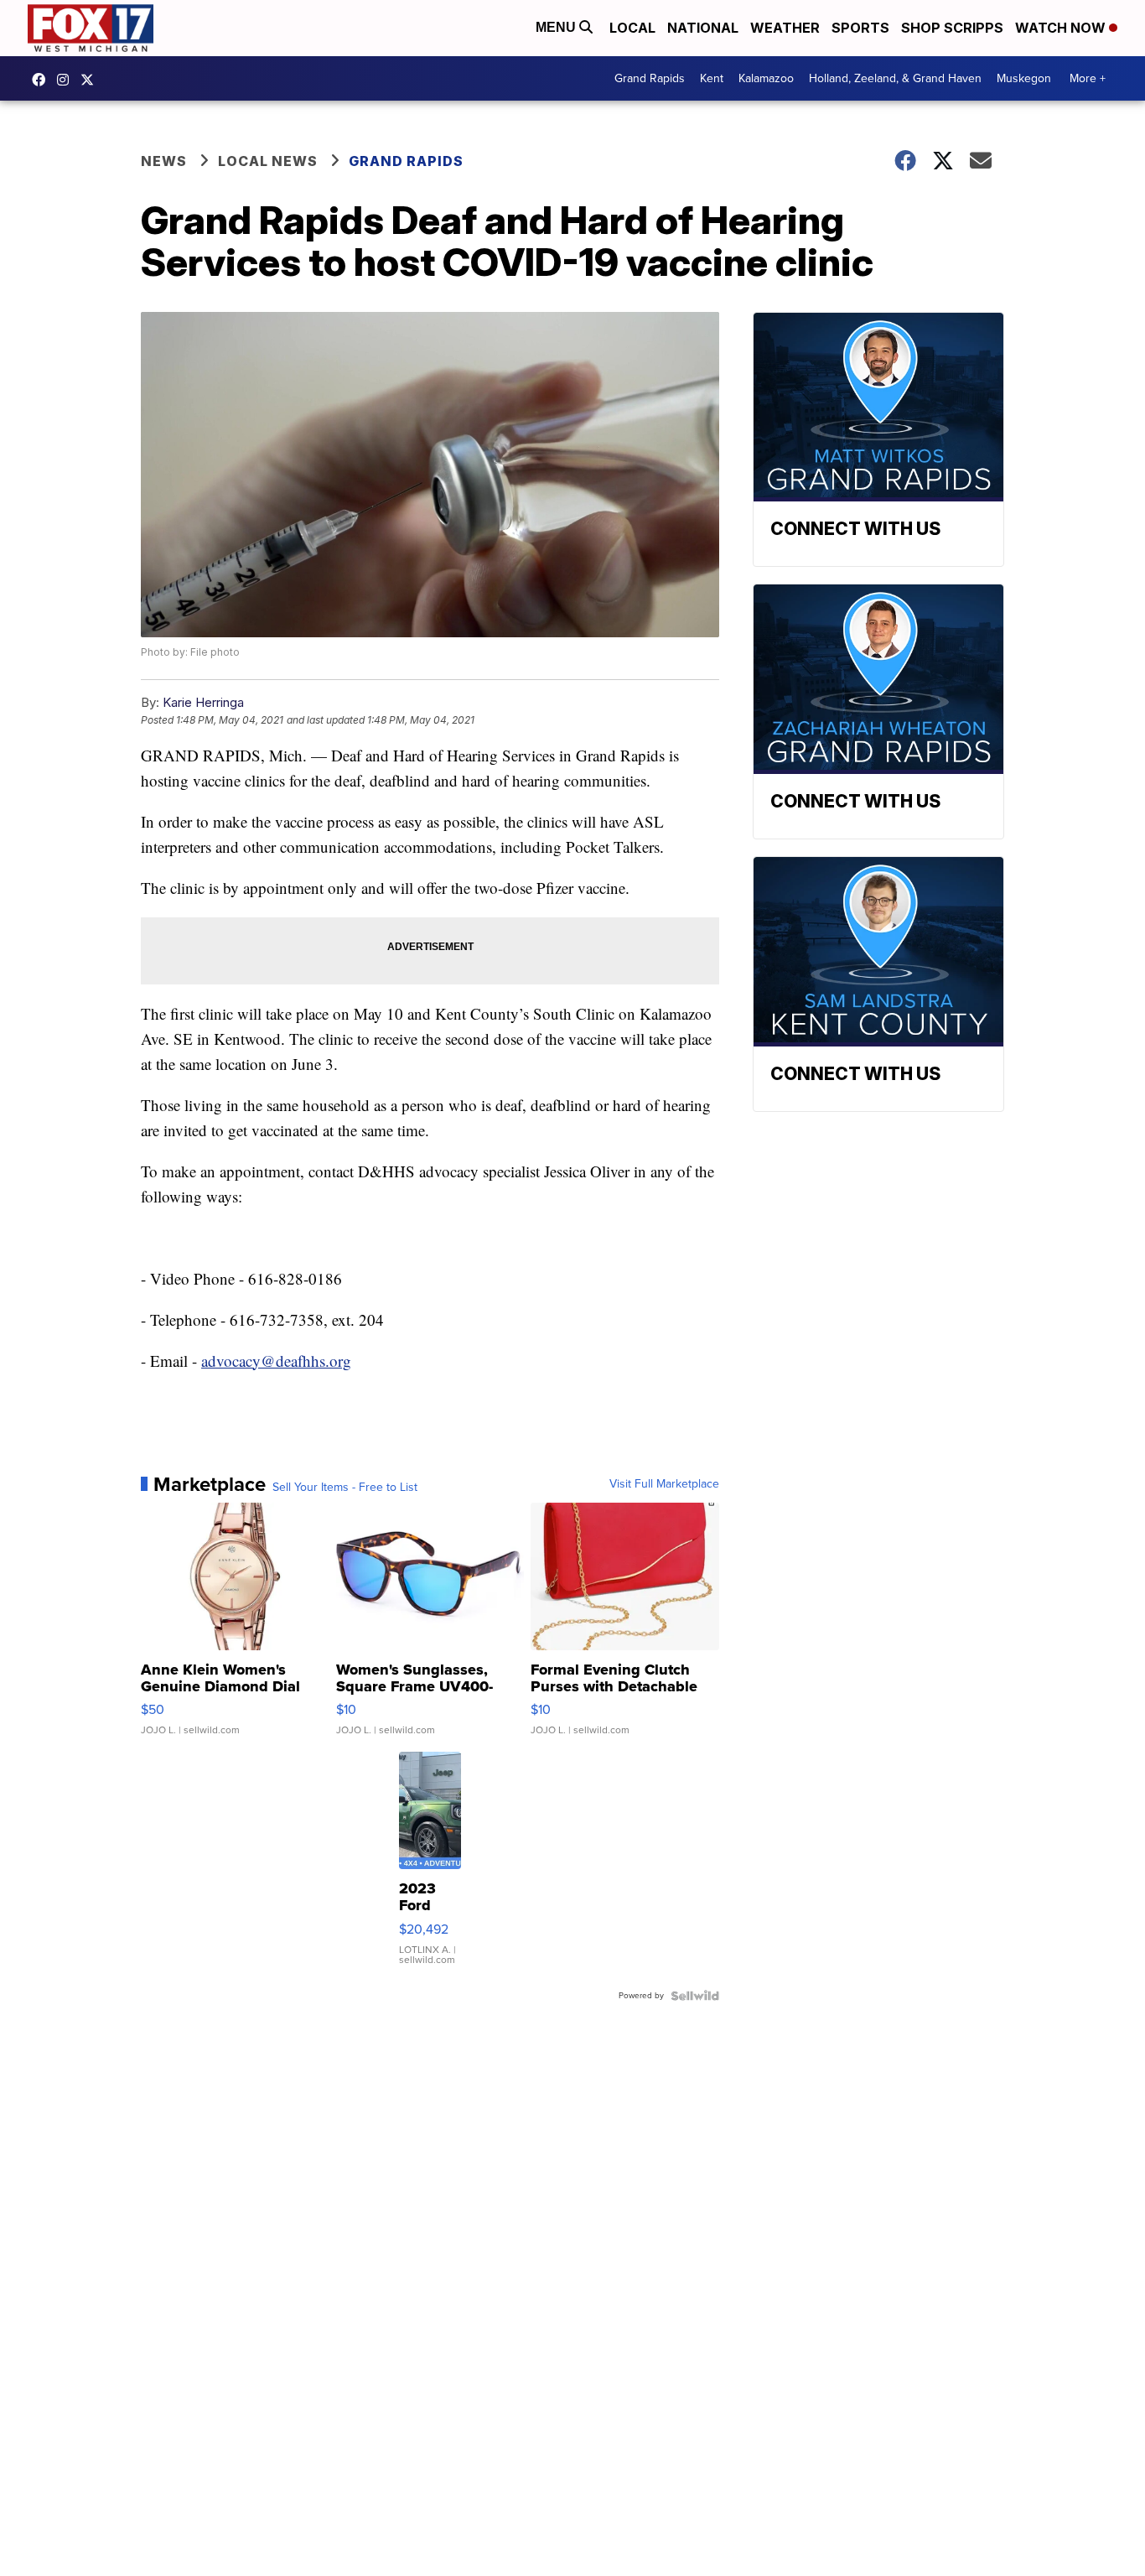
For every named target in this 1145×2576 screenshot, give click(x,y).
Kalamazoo (766, 78)
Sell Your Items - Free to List (345, 1488)
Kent (712, 78)
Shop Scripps (952, 28)
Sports (860, 28)
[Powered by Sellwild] (695, 1996)
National (703, 28)
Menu (557, 27)
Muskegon (1024, 78)
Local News (268, 161)
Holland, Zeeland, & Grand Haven (895, 78)
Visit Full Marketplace (664, 1484)
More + (1088, 78)
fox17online (43, 80)
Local (632, 28)
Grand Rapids (650, 78)
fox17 (91, 80)
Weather (785, 28)
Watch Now (1062, 28)
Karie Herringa (203, 702)
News (164, 161)
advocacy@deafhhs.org (276, 1361)
